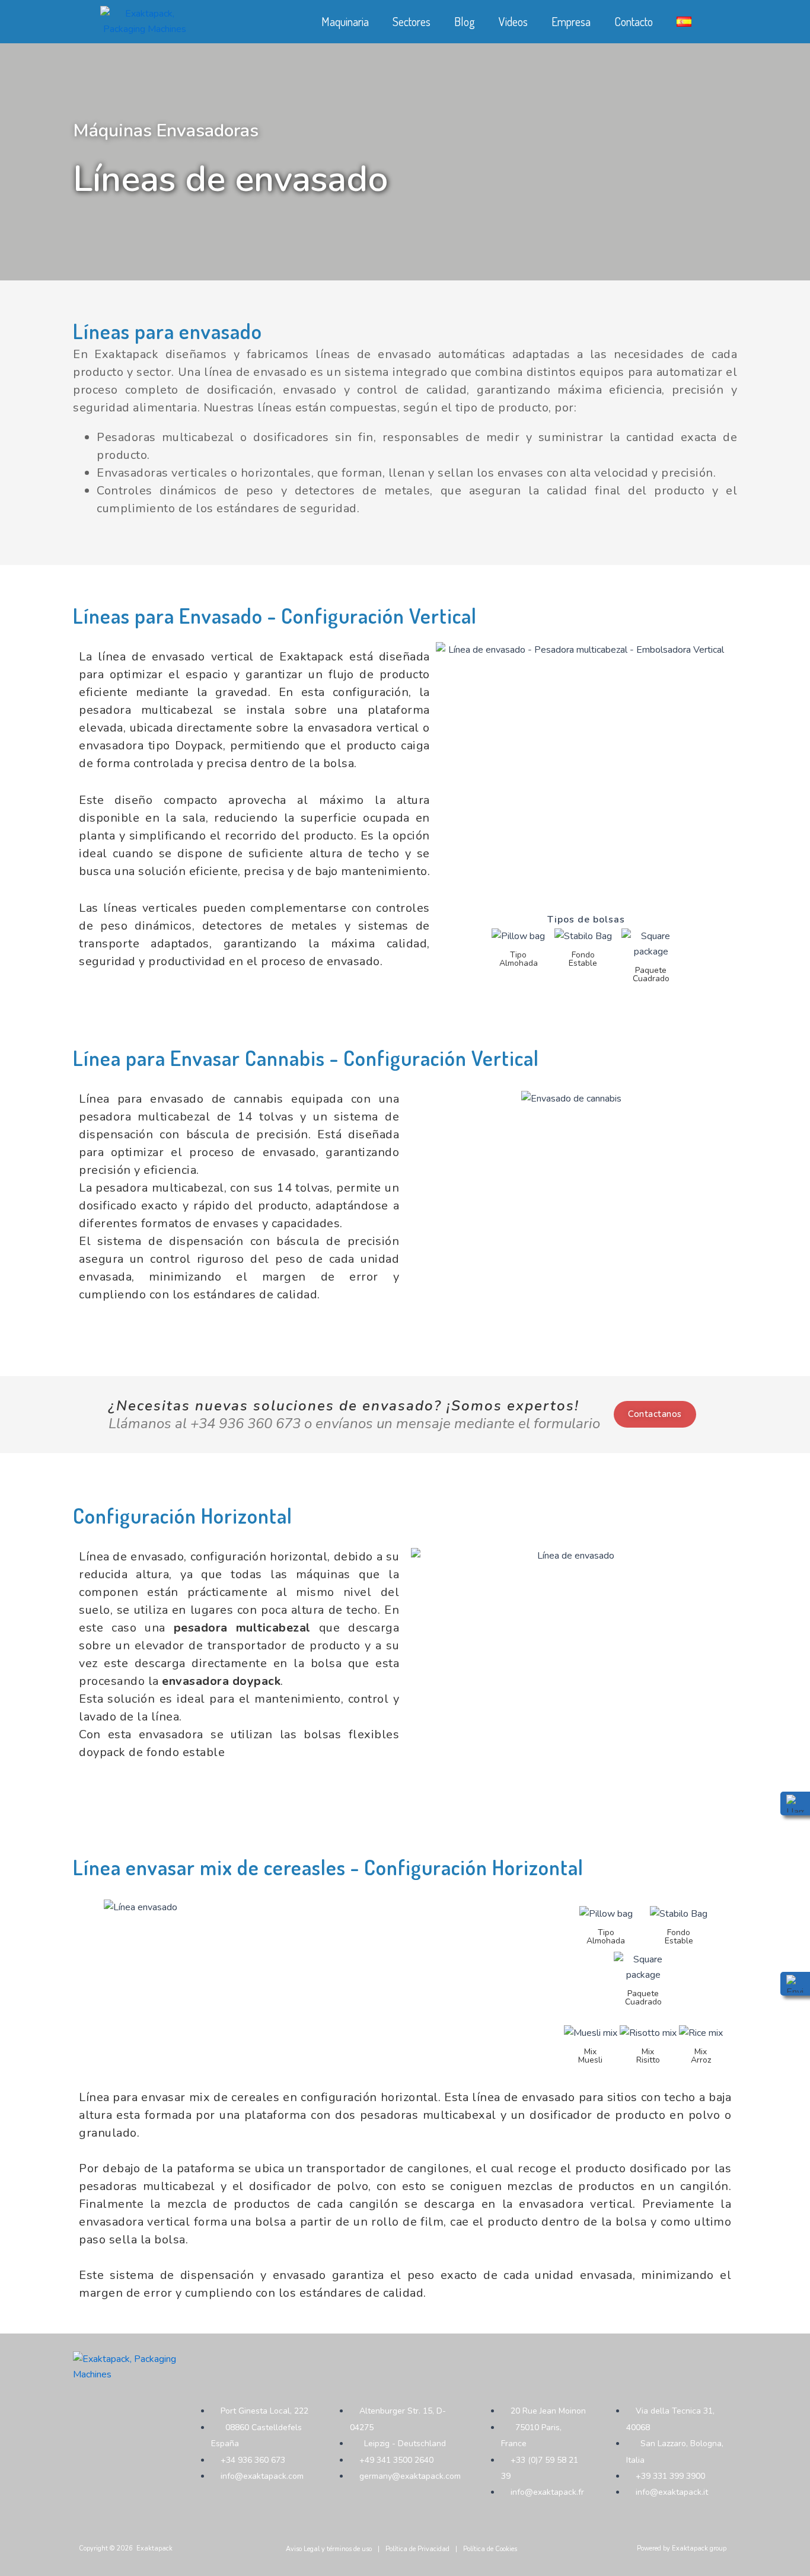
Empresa (571, 21)
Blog (465, 21)
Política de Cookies (490, 2549)
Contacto (634, 21)
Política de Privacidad (417, 2549)
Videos (513, 21)
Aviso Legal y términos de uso (329, 2549)
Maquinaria (345, 21)
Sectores (412, 21)
